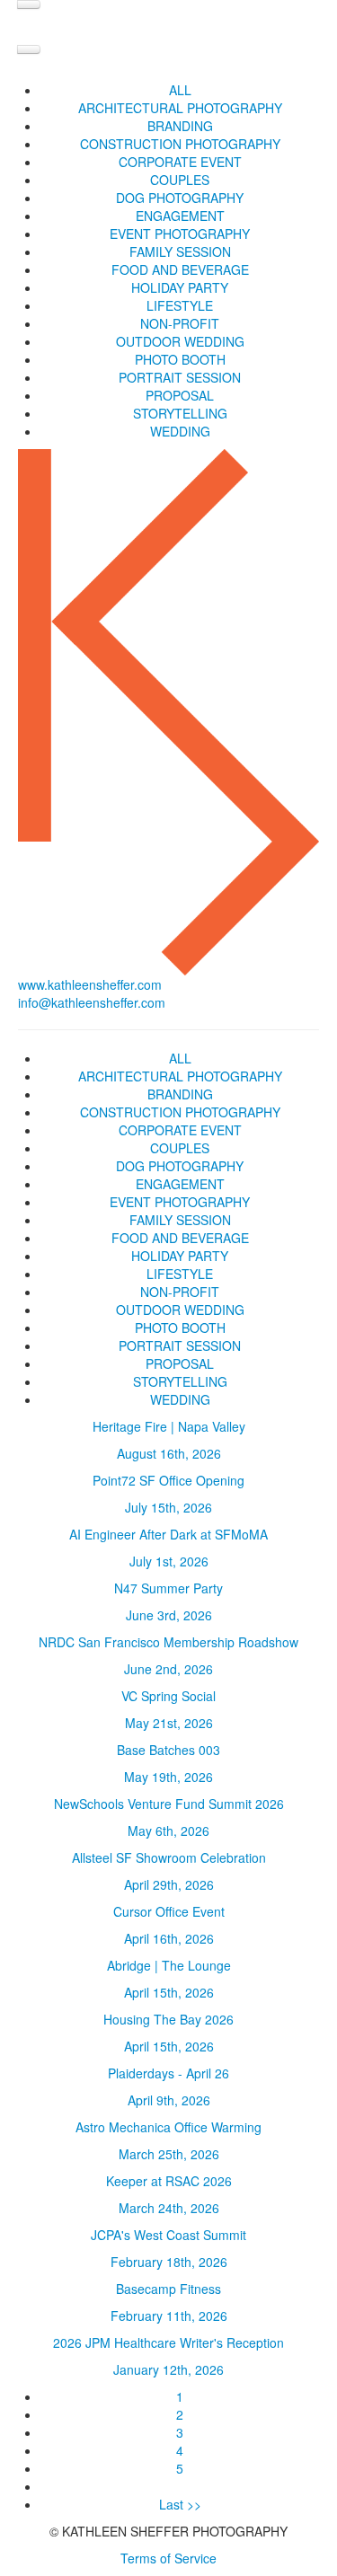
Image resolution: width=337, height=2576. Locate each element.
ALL (180, 90)
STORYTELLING (180, 413)
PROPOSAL (180, 395)
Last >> (180, 2504)
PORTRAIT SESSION (180, 377)
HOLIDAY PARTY (180, 287)
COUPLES (180, 180)
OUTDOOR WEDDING (180, 341)
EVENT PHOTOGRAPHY (180, 234)
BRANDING (180, 126)
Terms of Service (168, 2558)
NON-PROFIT (180, 323)
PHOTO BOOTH (180, 359)
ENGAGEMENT (180, 216)
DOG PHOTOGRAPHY (180, 198)
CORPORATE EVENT (180, 162)
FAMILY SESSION (180, 251)
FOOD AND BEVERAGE (180, 269)
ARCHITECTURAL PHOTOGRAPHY (180, 108)
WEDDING (180, 431)
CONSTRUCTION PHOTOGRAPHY (180, 144)
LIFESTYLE (180, 305)
